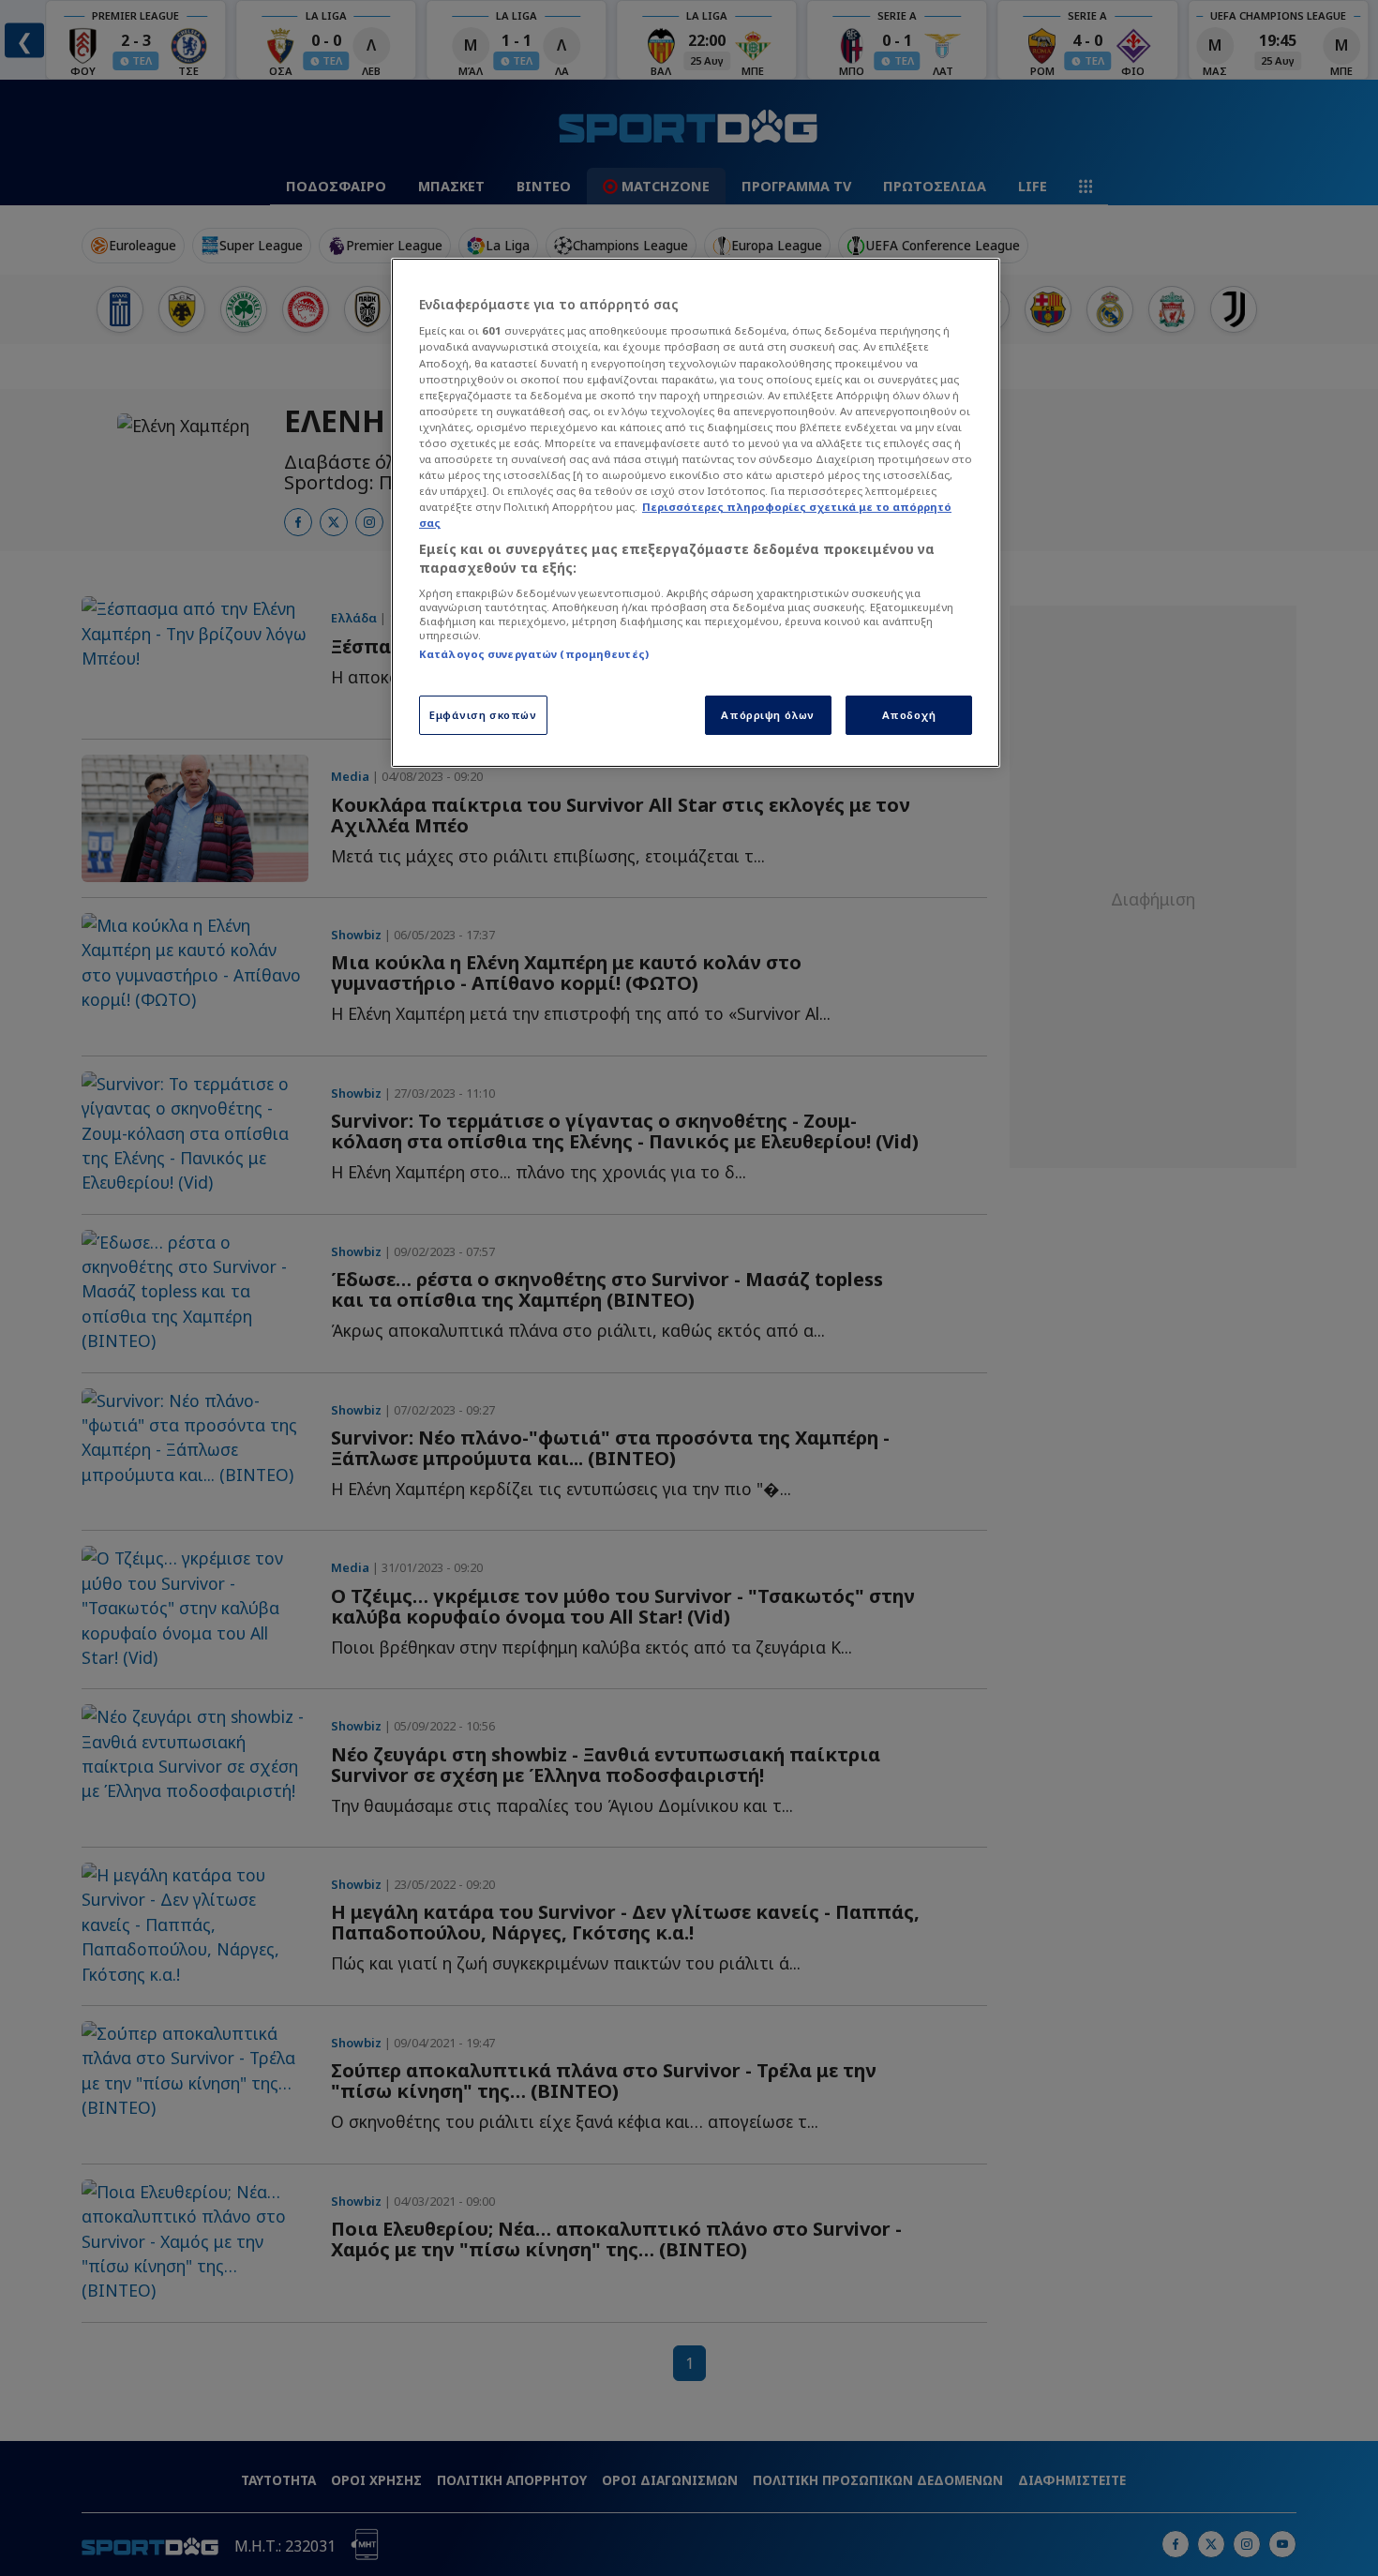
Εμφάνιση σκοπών (483, 715)
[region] (696, 513)
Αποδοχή (909, 715)
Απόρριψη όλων (767, 715)
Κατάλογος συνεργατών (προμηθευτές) (534, 654)
